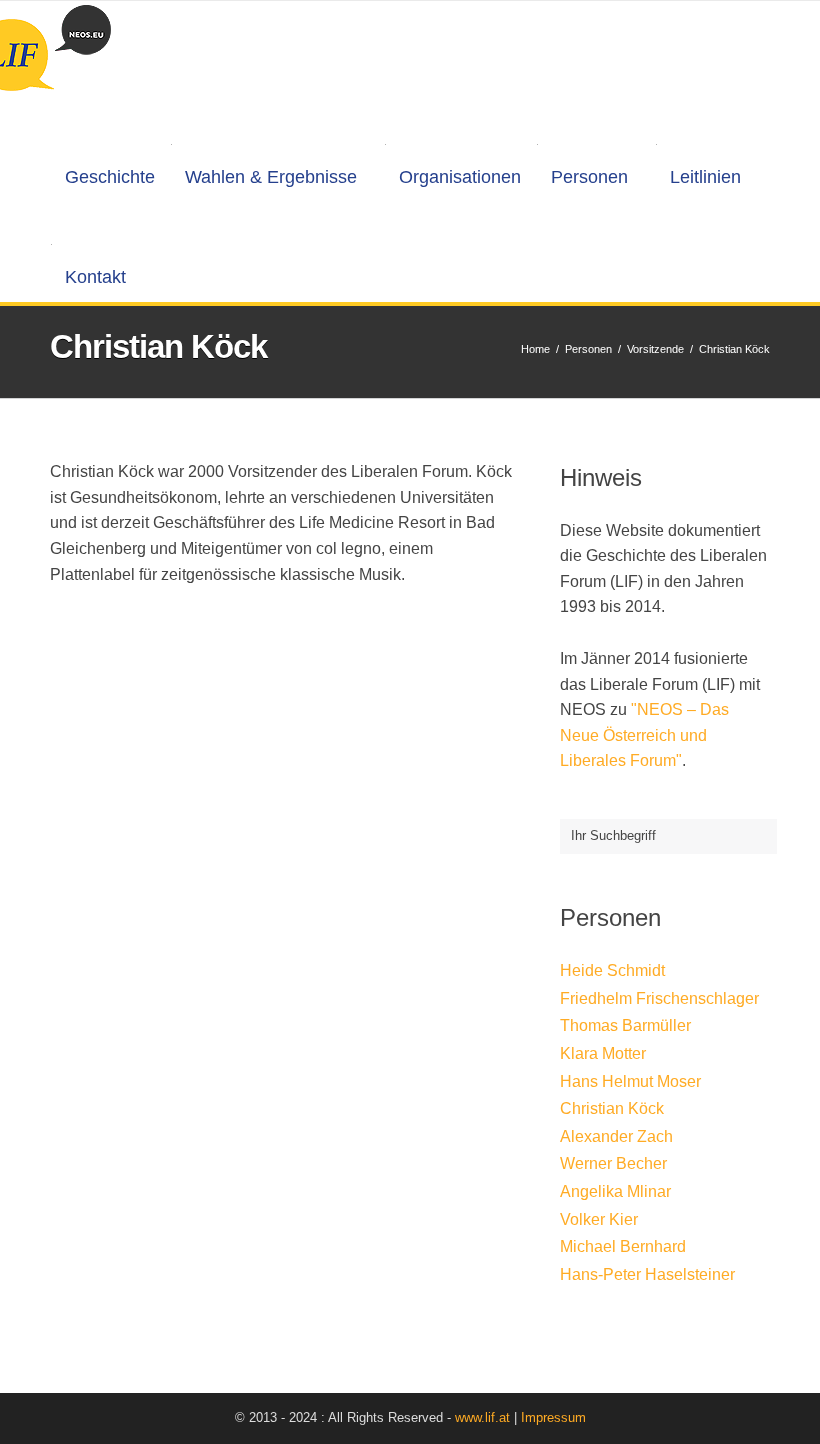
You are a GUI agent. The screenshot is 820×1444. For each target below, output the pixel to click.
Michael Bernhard (623, 1246)
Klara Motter (603, 1053)
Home (535, 349)
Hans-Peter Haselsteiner (647, 1274)
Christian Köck (612, 1108)
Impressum (553, 1417)
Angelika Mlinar (615, 1191)
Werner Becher (613, 1163)
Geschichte (110, 177)
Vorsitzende (655, 349)
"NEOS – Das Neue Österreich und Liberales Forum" (644, 735)
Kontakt (95, 277)
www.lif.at (482, 1417)
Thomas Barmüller (625, 1025)
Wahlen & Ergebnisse (271, 177)
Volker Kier (599, 1219)
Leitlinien (705, 177)
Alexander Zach (616, 1136)
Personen (589, 177)
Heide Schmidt (612, 970)
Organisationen (460, 177)
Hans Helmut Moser (630, 1081)
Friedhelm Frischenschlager (659, 998)
